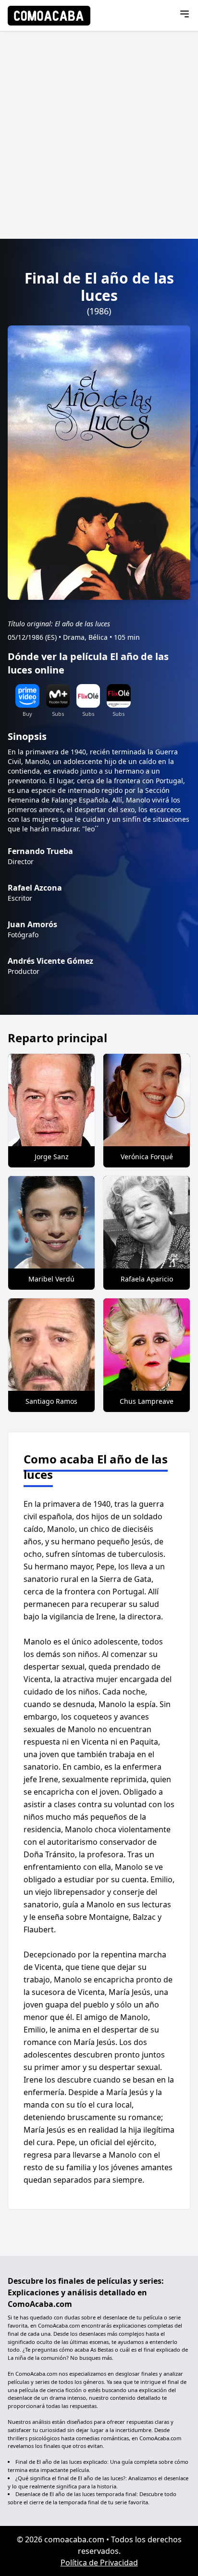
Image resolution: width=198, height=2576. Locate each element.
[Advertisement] (99, 135)
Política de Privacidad (99, 2563)
